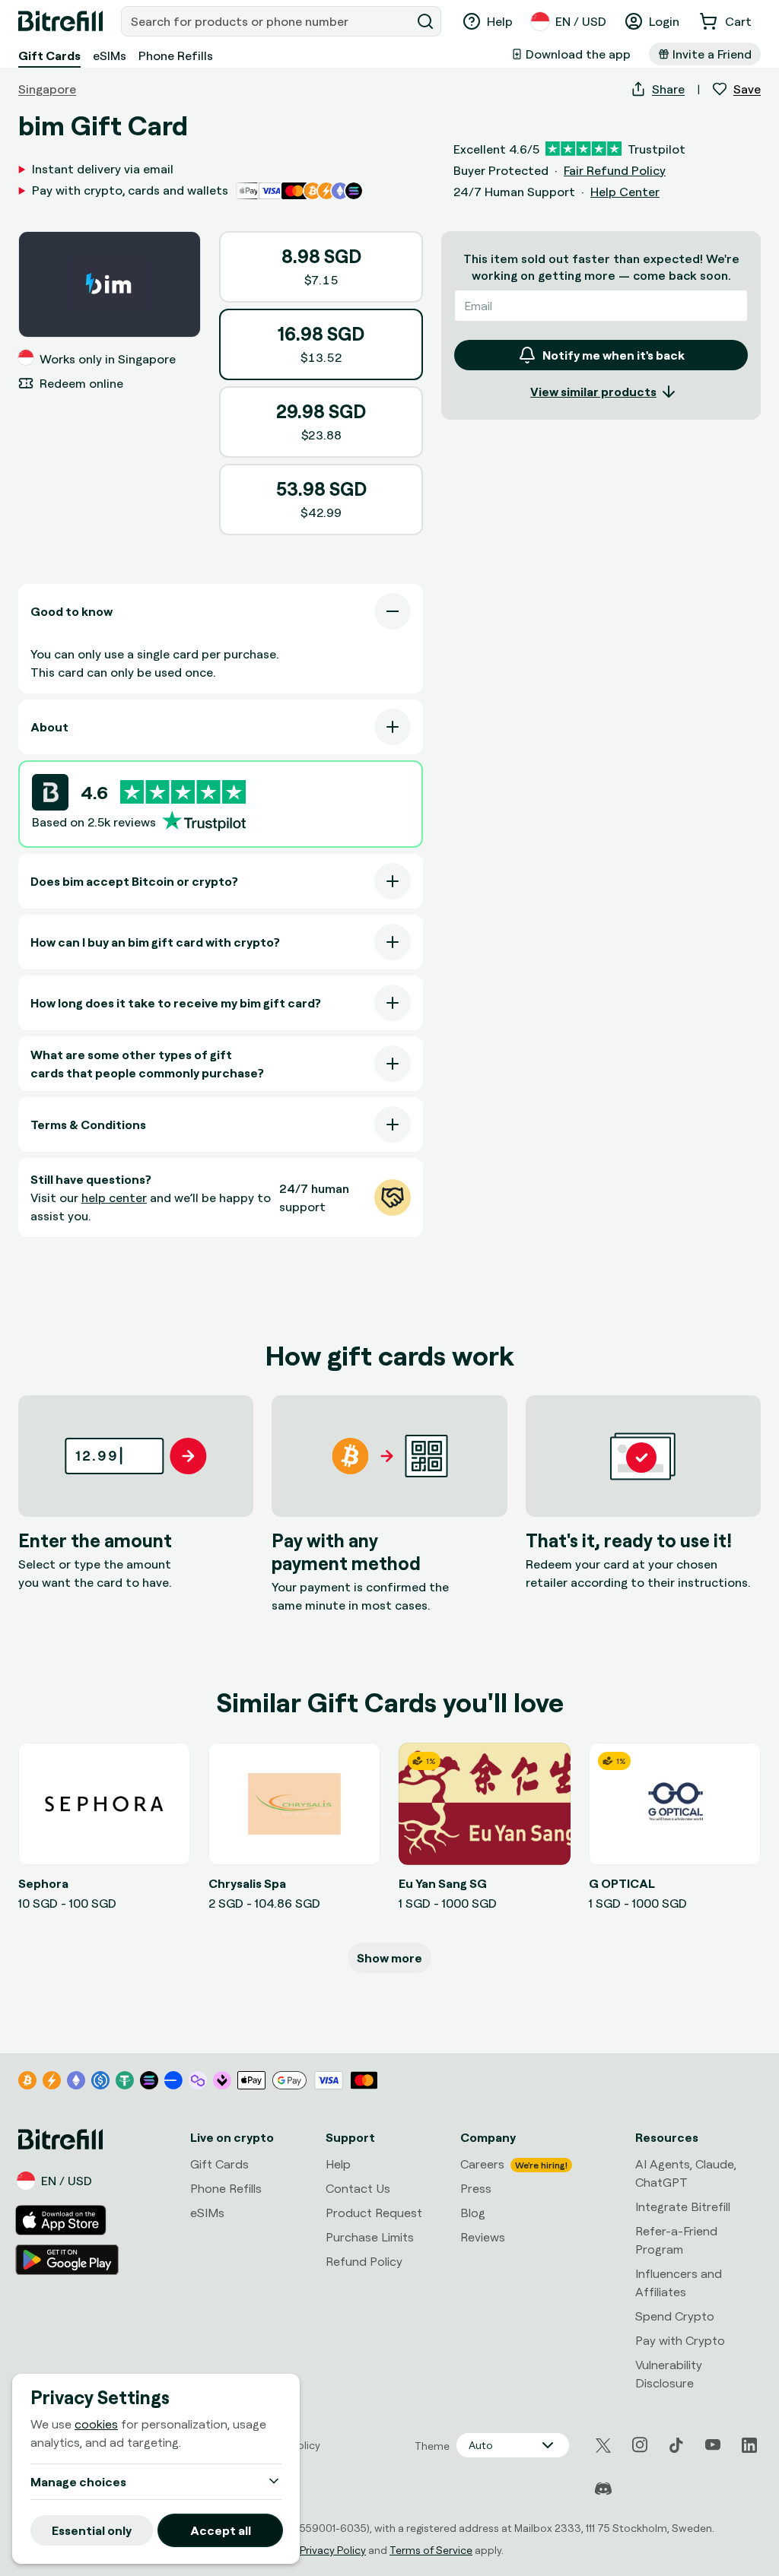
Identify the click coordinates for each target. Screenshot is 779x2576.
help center (114, 1198)
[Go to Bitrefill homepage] (60, 21)
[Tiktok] (676, 2445)
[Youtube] (713, 2445)
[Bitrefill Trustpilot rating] (183, 792)
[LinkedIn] (749, 2445)
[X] (603, 2446)
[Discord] (603, 2489)
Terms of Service (431, 2550)
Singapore (47, 89)
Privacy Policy (333, 2550)
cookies (96, 2424)
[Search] (425, 21)
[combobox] (267, 21)
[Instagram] (640, 2445)
